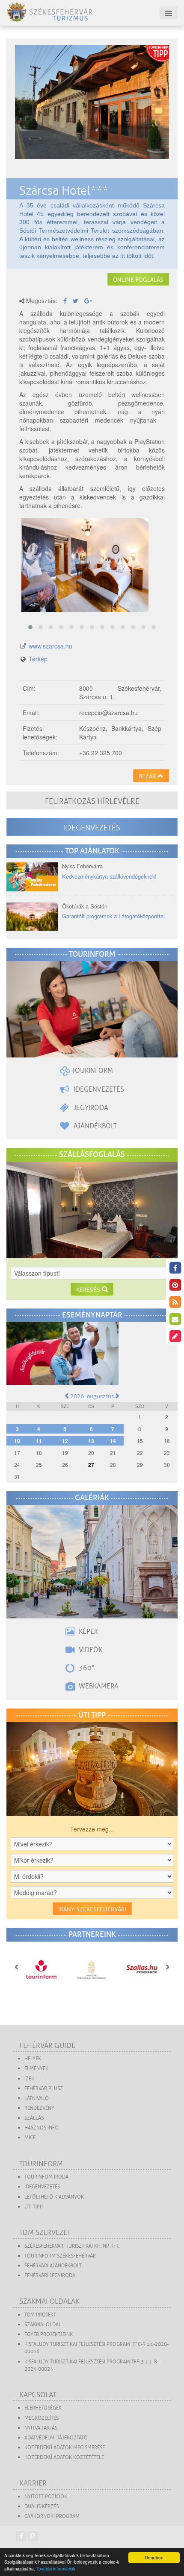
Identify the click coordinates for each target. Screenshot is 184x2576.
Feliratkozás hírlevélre (92, 801)
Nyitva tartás (41, 2428)
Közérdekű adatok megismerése (65, 2448)
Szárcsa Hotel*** (64, 191)
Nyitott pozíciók (46, 2497)
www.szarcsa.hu (50, 646)
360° (86, 1668)
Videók (90, 1650)
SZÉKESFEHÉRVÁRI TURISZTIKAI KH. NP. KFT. (72, 2246)
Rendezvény (39, 2108)
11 (39, 1441)
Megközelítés (42, 2418)
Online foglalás (138, 280)
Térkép (38, 659)
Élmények (36, 2069)
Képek (88, 1632)
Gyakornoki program (52, 2516)
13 (91, 1441)
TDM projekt (40, 2315)
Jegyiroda (90, 1108)
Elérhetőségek (43, 2408)
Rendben (154, 2557)
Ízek (29, 2079)
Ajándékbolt (94, 1126)
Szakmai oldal (43, 2325)
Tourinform (92, 1071)
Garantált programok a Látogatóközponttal (113, 916)
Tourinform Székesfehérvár (60, 2256)
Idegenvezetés (92, 828)
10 (17, 1441)
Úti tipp (34, 2207)
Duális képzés (42, 2507)
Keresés (89, 1290)
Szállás (34, 2118)
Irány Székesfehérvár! (92, 1909)
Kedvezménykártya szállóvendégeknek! (109, 876)
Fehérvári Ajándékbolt (53, 2266)
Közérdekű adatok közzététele (64, 2458)
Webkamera (98, 1686)
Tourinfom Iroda (46, 2177)
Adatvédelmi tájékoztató (56, 2438)
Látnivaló (37, 2098)
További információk (56, 2569)
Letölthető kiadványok (54, 2197)
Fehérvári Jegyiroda (50, 2276)
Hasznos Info (42, 2128)
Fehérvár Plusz (44, 2089)
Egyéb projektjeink (49, 2335)
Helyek (33, 2059)
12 (65, 1441)
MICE (30, 2138)
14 (113, 1441)
